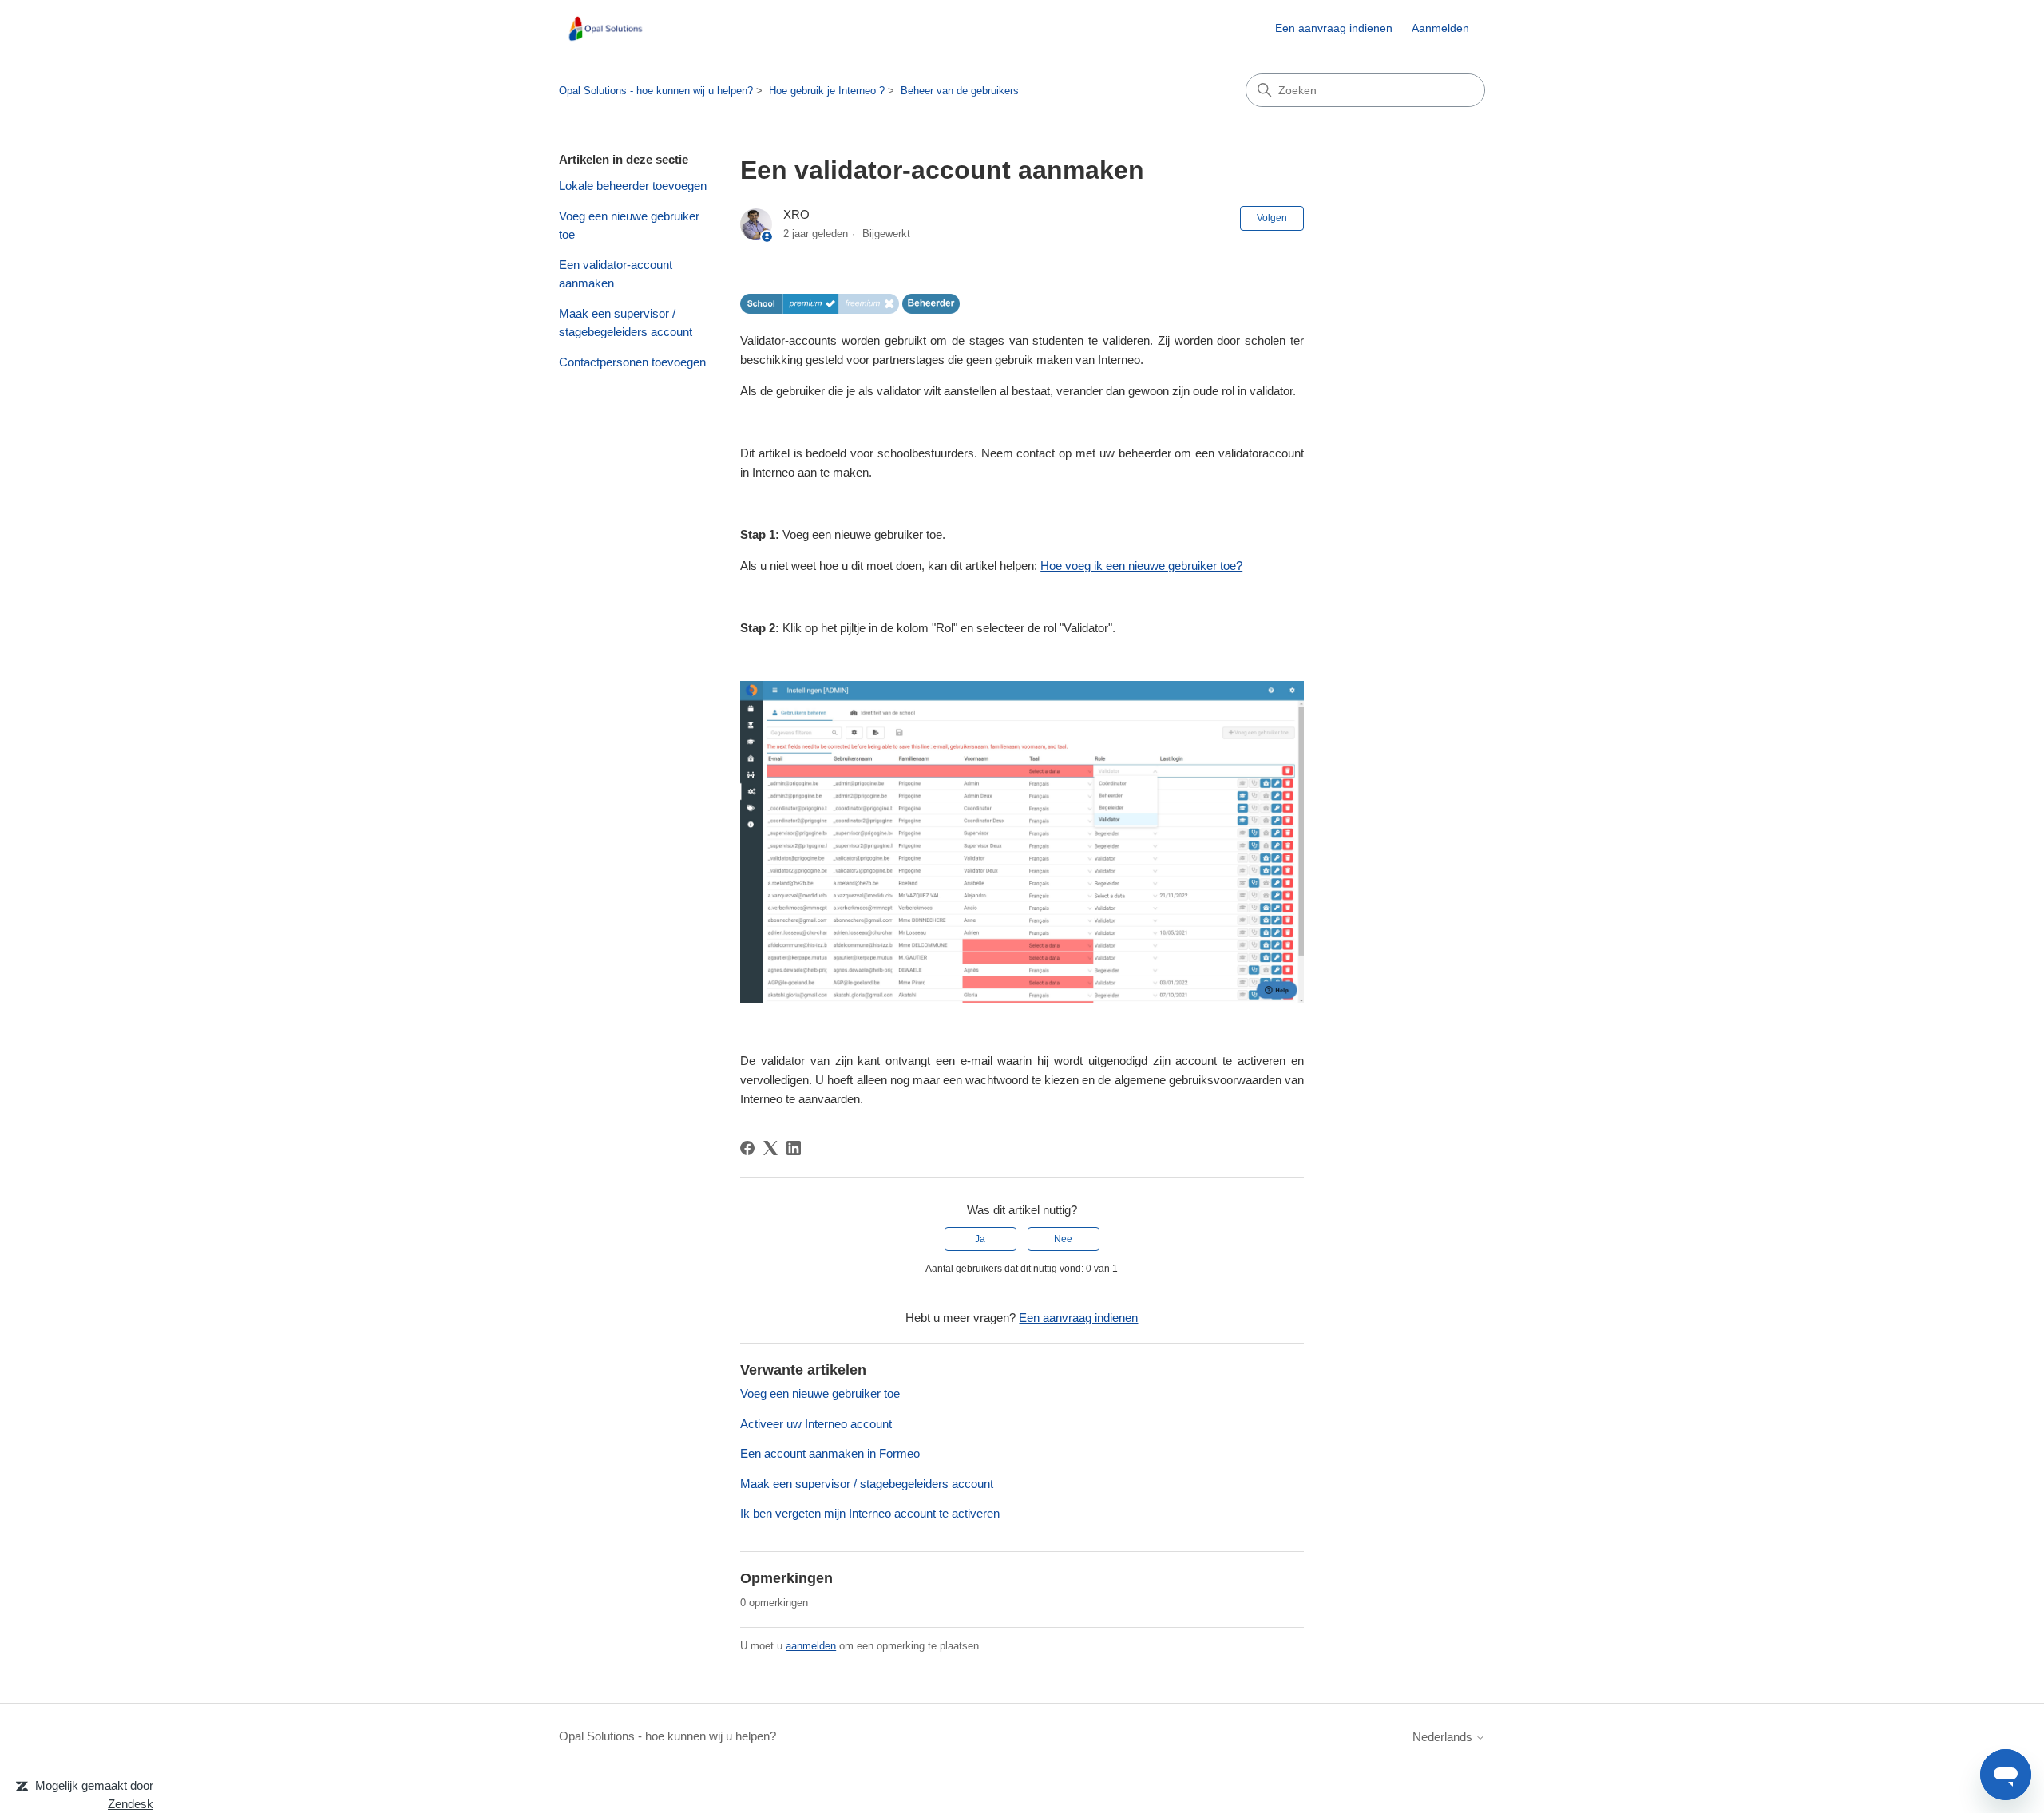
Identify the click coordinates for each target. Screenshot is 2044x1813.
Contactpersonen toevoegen (632, 362)
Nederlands (1444, 1737)
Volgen (1272, 218)
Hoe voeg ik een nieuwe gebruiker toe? (1141, 566)
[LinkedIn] (794, 1148)
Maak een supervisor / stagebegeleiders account (626, 323)
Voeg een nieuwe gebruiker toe (629, 225)
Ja (980, 1239)
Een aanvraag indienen (1334, 28)
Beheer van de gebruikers (960, 91)
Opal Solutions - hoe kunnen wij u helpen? (656, 91)
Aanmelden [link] (1440, 28)
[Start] (605, 28)
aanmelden (811, 1646)
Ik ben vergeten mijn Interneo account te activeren (870, 1513)
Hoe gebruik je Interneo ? (827, 91)
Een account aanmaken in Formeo (830, 1453)
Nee (1063, 1239)
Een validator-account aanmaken (616, 274)
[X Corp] (770, 1148)
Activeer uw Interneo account (816, 1424)
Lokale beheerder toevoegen (633, 186)
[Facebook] (747, 1148)
